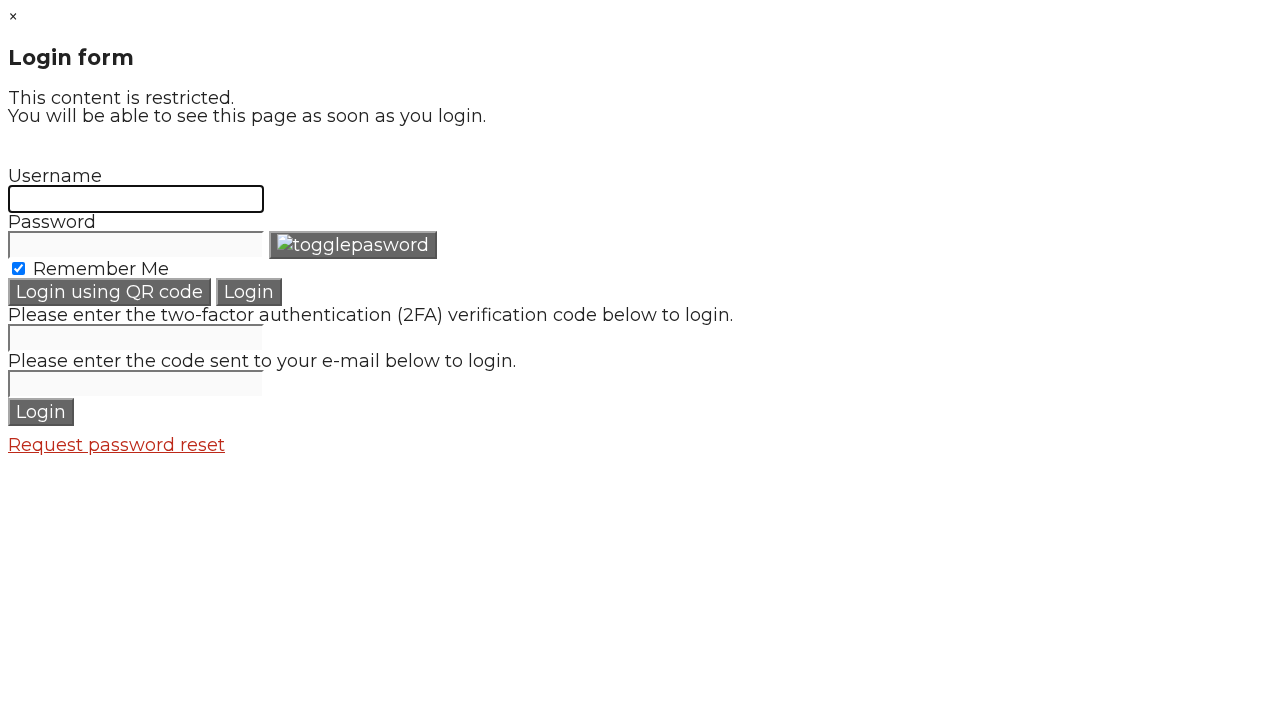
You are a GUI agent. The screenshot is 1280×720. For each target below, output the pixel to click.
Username (55, 176)
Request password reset (116, 445)
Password (52, 222)
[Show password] (353, 245)
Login (249, 292)
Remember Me (98, 269)
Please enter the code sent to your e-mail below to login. (262, 361)
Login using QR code (109, 292)
